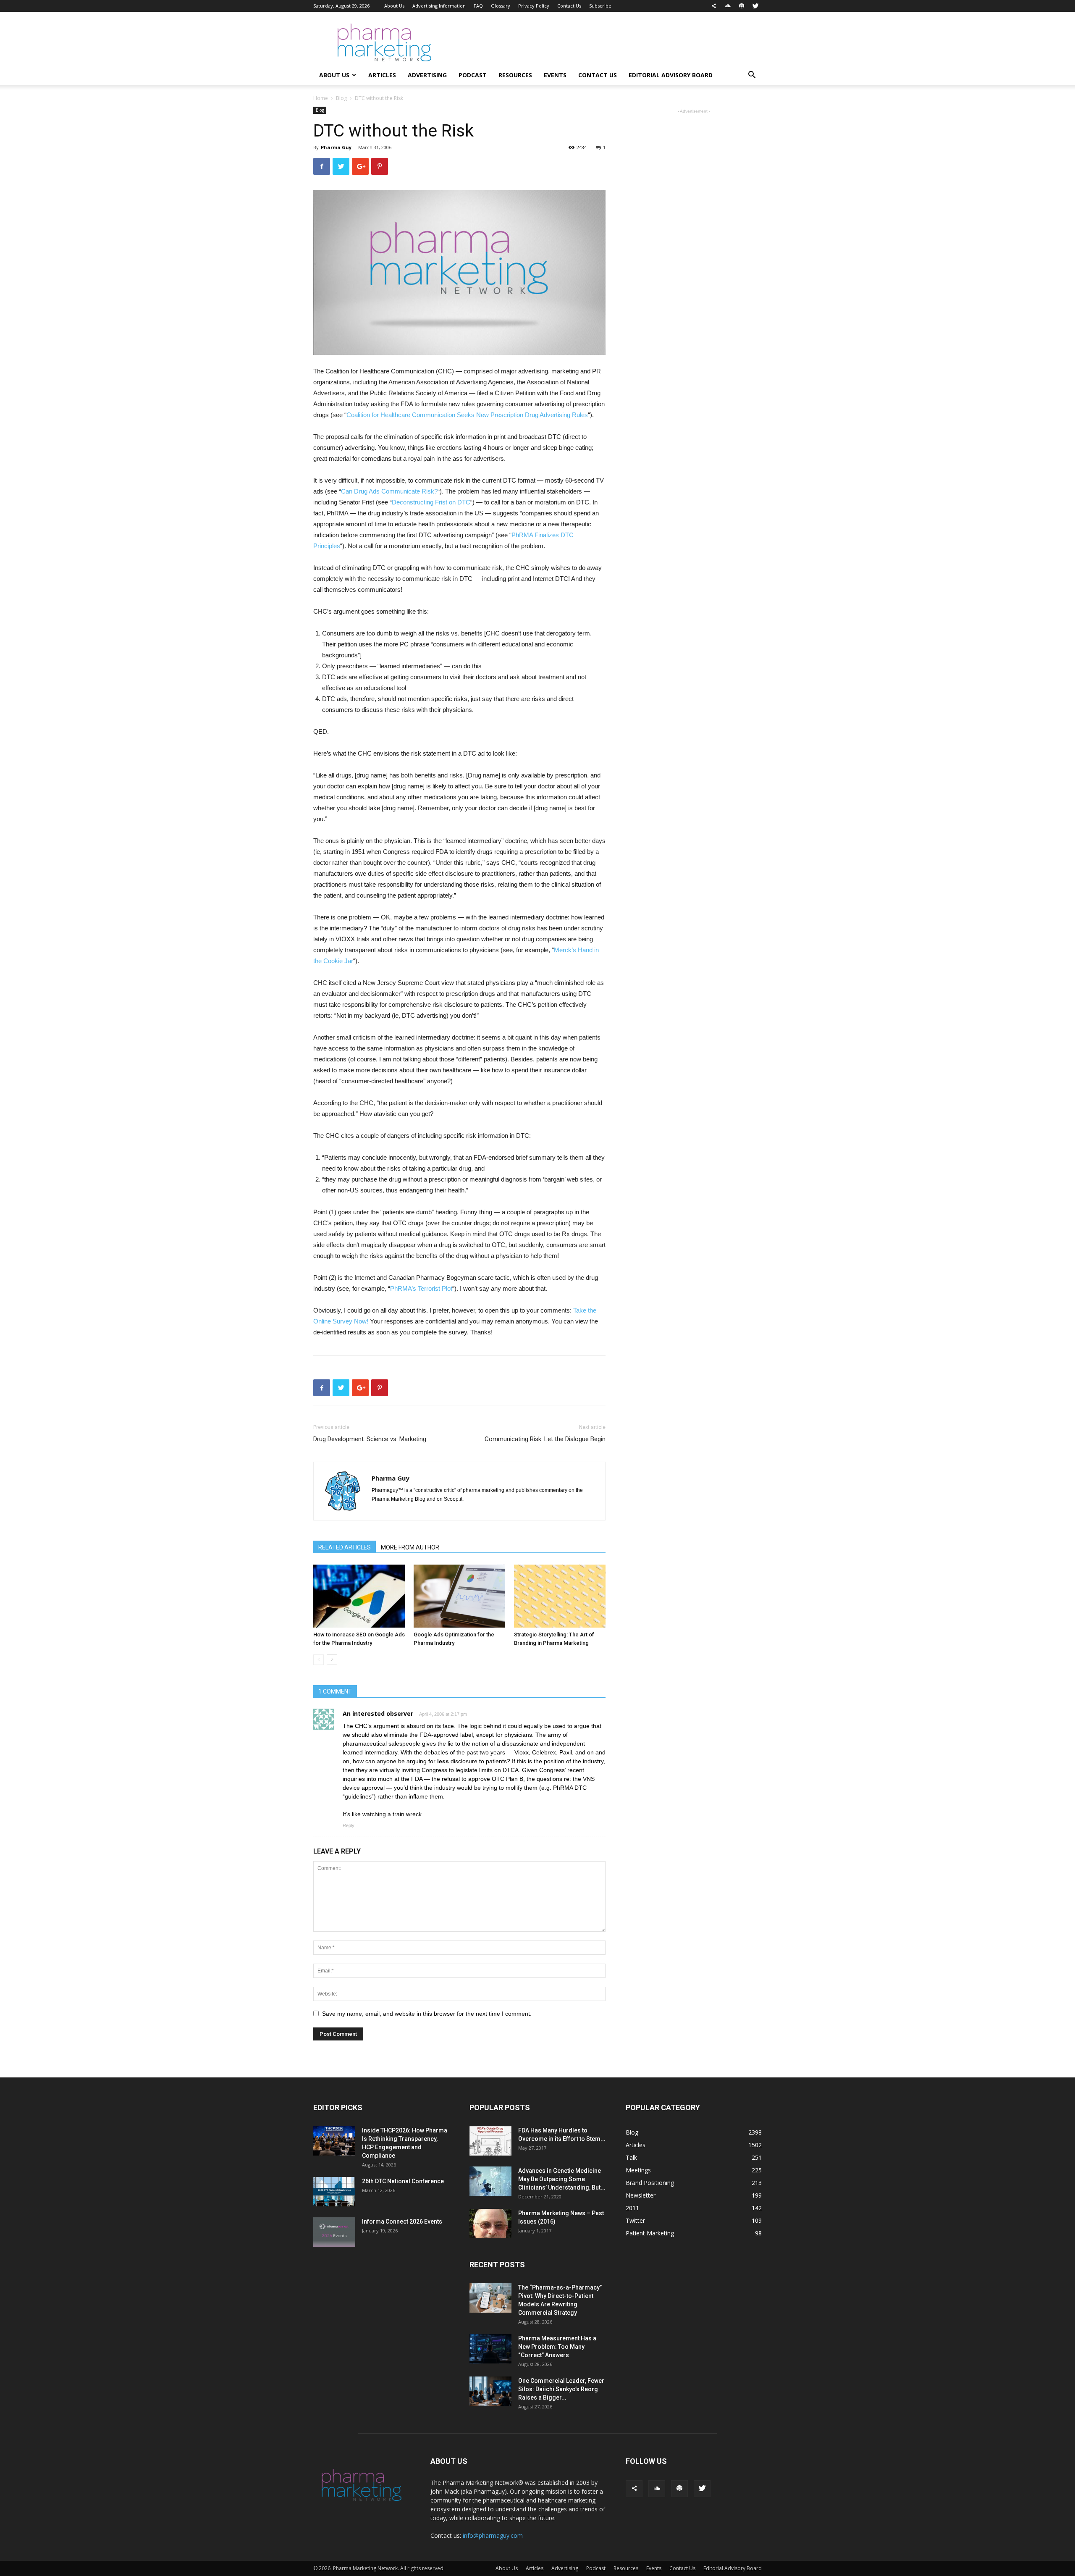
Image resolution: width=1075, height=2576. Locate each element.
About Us (394, 6)
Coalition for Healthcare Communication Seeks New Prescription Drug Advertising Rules (467, 415)
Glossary (501, 6)
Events (555, 75)
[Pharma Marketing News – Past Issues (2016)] (490, 2224)
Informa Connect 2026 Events (402, 2222)
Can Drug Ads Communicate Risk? (389, 491)
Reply (349, 1825)
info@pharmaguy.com (493, 2535)
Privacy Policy (534, 6)
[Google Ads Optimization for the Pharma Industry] (459, 1596)
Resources (515, 75)
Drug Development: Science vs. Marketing (370, 1439)
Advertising (427, 75)
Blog (341, 98)
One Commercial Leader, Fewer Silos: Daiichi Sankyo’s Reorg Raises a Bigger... (561, 2389)
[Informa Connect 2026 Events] (334, 2232)
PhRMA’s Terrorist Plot (421, 1288)
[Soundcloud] (728, 6)
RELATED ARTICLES (345, 1547)
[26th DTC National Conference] (334, 2192)
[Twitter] (755, 6)
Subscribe (600, 6)
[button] (752, 76)
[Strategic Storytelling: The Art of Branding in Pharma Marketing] (560, 1596)
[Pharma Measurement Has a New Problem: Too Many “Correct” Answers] (490, 2349)
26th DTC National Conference (403, 2181)
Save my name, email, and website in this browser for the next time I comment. (427, 2014)
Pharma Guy (336, 147)
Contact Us (569, 6)
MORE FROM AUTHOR (410, 1547)
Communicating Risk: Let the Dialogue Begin (545, 1439)
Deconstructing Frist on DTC (431, 502)
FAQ (478, 6)
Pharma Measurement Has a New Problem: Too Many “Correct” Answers (557, 2347)
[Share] (714, 6)
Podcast (473, 75)
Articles (382, 75)
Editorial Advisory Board (671, 75)
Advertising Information (439, 6)
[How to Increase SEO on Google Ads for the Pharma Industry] (359, 1596)
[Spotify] (742, 6)
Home (321, 98)
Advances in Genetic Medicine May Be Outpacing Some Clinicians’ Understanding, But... (562, 2179)
